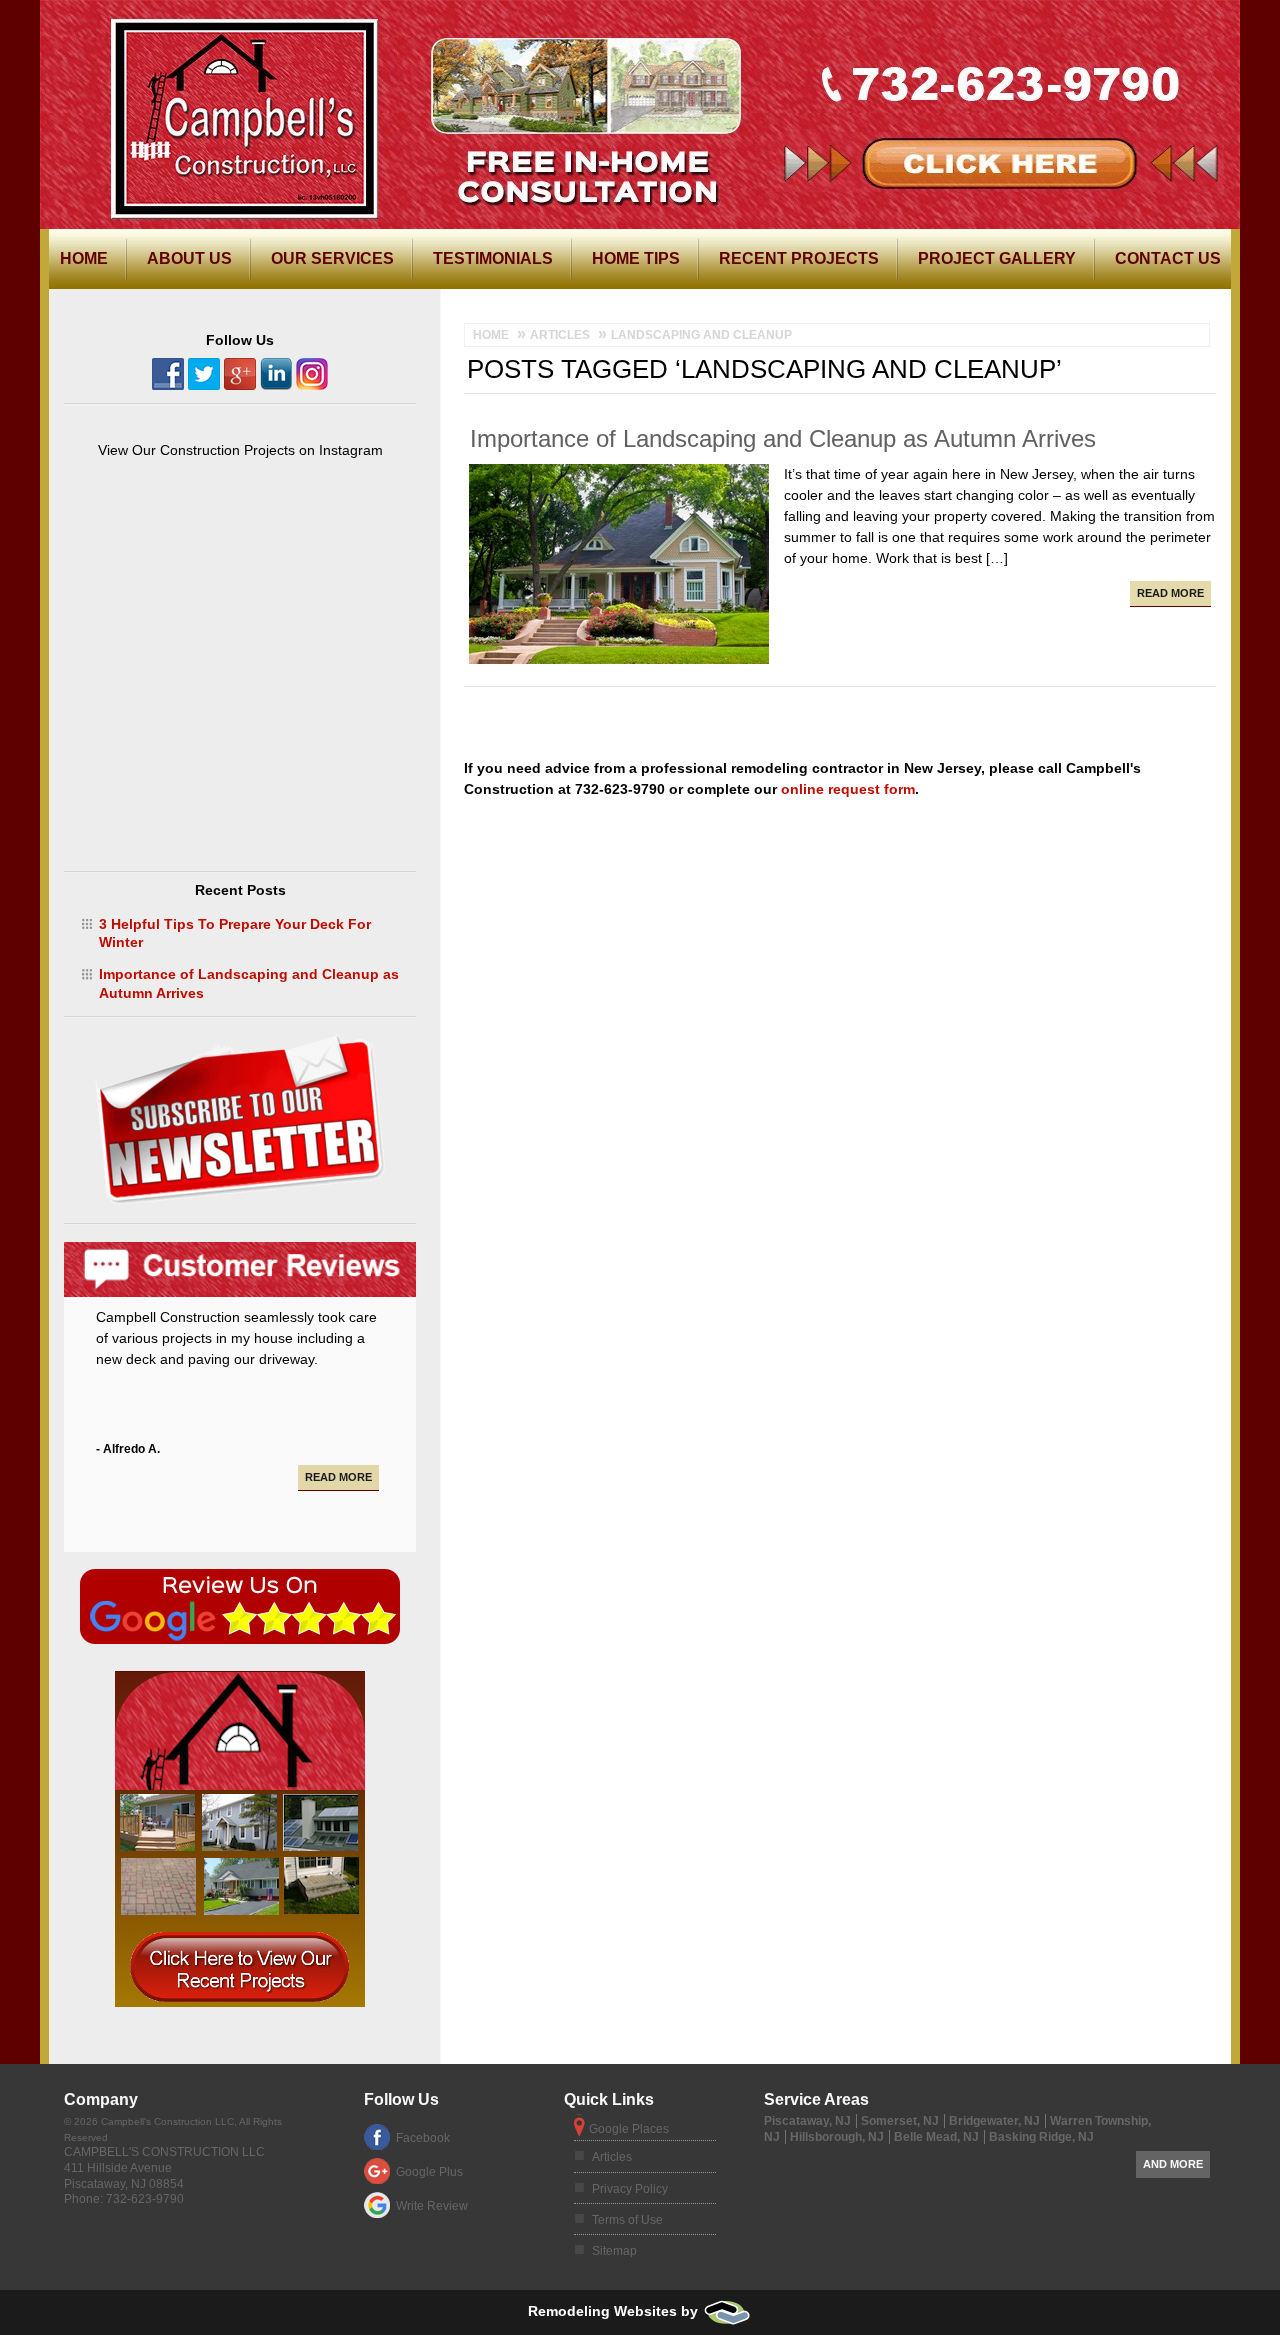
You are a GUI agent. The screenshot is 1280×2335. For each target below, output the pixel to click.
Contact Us (1168, 258)
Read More (1170, 593)
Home (84, 258)
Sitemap (614, 2251)
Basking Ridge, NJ (1041, 2137)
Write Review (432, 2206)
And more (1173, 2164)
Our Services (332, 258)
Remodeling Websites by (615, 2311)
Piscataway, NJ (807, 2121)
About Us (189, 258)
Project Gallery (997, 258)
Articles (612, 2157)
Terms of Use (627, 2220)
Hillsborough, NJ (837, 2137)
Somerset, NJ (900, 2121)
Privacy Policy (630, 2189)
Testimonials (493, 258)
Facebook (423, 2138)
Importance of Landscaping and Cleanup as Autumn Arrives (783, 438)
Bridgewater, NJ (994, 2121)
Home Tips (636, 258)
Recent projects (799, 258)
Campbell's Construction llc (164, 2152)
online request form (848, 789)
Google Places (629, 2129)
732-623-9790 (1009, 16)
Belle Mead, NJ (936, 2137)
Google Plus (429, 2172)
